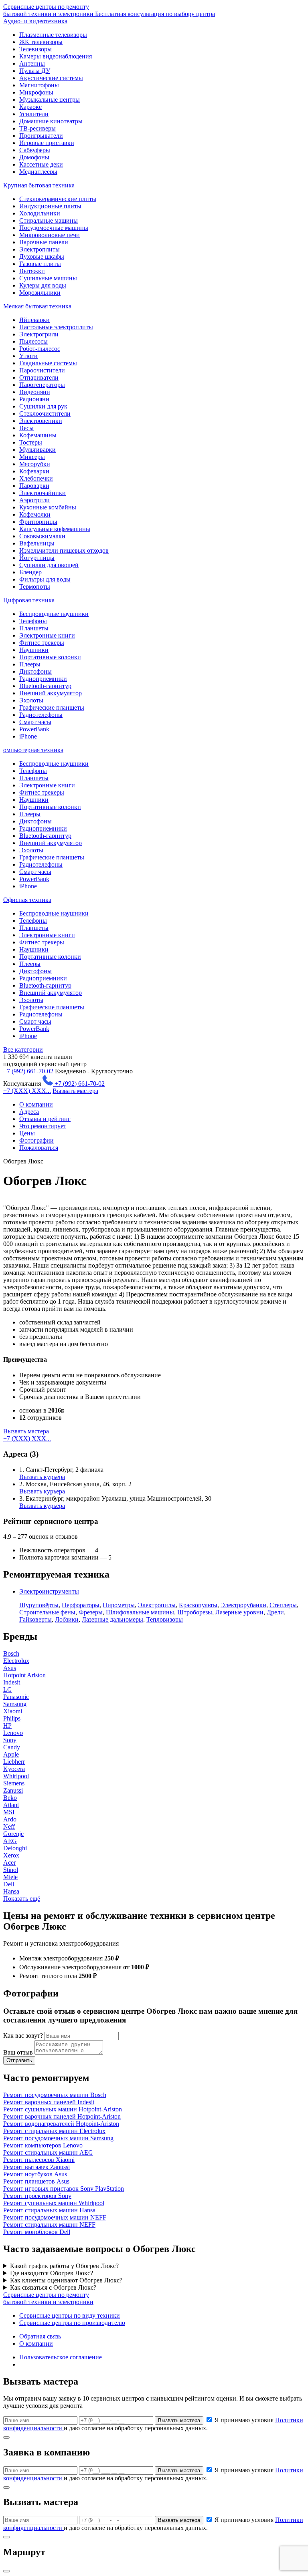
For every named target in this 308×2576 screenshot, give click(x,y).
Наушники (34, 650)
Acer (9, 1863)
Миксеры (32, 457)
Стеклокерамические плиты (58, 199)
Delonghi (15, 1848)
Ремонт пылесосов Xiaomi (39, 2160)
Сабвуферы (35, 150)
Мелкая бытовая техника (37, 306)
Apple (11, 1754)
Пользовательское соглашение (61, 2357)
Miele (10, 1877)
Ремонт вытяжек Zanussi (36, 2167)
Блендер (30, 572)
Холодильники (40, 213)
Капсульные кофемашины (55, 529)
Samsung (15, 1704)
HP (7, 1726)
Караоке (30, 107)
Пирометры (119, 1605)
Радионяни (34, 399)
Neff (9, 1826)
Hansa (11, 1891)
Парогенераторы (42, 385)
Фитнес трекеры (42, 643)
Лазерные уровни (239, 1612)
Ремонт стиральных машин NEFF (49, 2225)
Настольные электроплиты (56, 327)
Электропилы (157, 1605)
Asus (10, 1668)
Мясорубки (35, 464)
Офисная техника (27, 900)
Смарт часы (35, 722)
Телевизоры (35, 49)
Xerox (11, 1855)
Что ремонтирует (43, 1126)
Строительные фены (47, 1612)
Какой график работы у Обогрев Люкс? (64, 2266)
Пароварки (34, 486)
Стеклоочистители (45, 414)
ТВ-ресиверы (37, 128)
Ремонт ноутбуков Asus (35, 2174)
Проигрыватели (41, 136)
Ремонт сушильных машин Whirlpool (54, 2203)
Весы (26, 428)
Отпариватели (39, 377)
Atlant (11, 1805)
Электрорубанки (243, 1605)
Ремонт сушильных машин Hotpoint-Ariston (63, 2109)
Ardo (10, 1819)
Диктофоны (35, 671)
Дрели (275, 1612)
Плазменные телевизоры (53, 35)
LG (8, 1689)
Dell (9, 1884)
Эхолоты (31, 700)
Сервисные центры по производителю (72, 2323)
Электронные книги (47, 635)
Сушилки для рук (43, 406)
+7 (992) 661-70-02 (28, 1071)
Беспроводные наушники (54, 614)
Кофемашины (38, 435)
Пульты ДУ (35, 71)
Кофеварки (34, 471)
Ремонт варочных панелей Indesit (49, 2102)
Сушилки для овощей (49, 565)
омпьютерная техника (33, 750)
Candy (12, 1747)
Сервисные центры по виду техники (70, 2315)
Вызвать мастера (75, 1091)
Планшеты (34, 628)
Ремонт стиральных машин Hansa (49, 2210)
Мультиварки (37, 450)
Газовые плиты (40, 264)
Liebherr (14, 1762)
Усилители (34, 114)
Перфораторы (81, 1605)
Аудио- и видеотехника (35, 21)
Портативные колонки (50, 657)
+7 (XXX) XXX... (27, 1091)
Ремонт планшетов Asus (36, 2181)
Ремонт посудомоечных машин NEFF (55, 2217)
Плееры (30, 664)
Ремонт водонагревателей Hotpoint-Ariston (61, 2124)
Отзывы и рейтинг (45, 1119)
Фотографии (36, 1140)
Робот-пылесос (40, 349)
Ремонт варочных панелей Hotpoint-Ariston (62, 2116)
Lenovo (13, 1733)
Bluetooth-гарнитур (45, 686)
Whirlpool (16, 1776)
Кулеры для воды (43, 285)
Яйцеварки (34, 320)
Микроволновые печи (50, 235)
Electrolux (16, 1661)
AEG (10, 1841)
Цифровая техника (29, 600)
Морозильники (40, 293)
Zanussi (13, 1790)
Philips (12, 1718)
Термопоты (35, 587)
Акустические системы (51, 78)
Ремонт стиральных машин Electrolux (54, 2131)
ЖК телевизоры (41, 42)
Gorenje (13, 1834)
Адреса (29, 1112)
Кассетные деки (41, 164)
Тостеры (31, 442)
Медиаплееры (38, 172)
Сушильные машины (48, 278)
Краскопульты (198, 1605)
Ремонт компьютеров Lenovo (43, 2145)
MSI (9, 1812)
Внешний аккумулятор (51, 693)
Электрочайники (43, 493)
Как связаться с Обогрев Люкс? (53, 2287)
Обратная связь (40, 2336)
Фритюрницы (38, 522)
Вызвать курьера (42, 1477)
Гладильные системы (48, 363)
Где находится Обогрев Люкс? (52, 2273)
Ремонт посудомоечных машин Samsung (58, 2138)
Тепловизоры (165, 1619)
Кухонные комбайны (48, 507)
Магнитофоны (39, 85)
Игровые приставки (47, 143)
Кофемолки (35, 514)
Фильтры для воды (45, 579)
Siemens (14, 1783)
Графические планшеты (52, 707)
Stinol (11, 1870)
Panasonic (16, 1697)
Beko (10, 1798)
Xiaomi (13, 1711)
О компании (36, 1104)
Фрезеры (91, 1612)
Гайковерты (35, 1619)
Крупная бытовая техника (39, 185)
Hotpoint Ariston (24, 1675)
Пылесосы (33, 341)
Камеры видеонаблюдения (56, 56)
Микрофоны (36, 92)
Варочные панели (44, 242)
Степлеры (283, 1605)
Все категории (23, 1050)
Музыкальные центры (50, 100)
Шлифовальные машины (140, 1612)
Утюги (28, 356)
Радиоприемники (43, 679)
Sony (10, 1740)
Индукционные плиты (50, 206)
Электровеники (41, 421)
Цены (27, 1133)
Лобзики (67, 1619)
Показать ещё (22, 1899)
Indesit (12, 1682)
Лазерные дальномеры (112, 1619)
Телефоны (33, 621)
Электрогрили (39, 334)
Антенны (32, 63)
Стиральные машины (49, 220)
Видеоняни (35, 392)
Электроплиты (40, 249)
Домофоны (34, 157)
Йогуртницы (37, 558)
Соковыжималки (42, 536)
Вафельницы (37, 543)
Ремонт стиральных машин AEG (48, 2152)
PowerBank (34, 729)
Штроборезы (195, 1612)
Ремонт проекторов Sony (37, 2196)
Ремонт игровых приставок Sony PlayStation (64, 2189)
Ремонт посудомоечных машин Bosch (55, 2095)
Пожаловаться (39, 1148)
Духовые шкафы (42, 257)
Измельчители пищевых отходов (64, 550)
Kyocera (14, 1769)
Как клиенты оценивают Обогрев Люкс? (66, 2280)
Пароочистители (42, 370)
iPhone (28, 736)
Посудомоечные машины (54, 228)
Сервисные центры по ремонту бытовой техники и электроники (109, 10)
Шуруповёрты (39, 1605)
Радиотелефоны (41, 715)
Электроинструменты (49, 1591)
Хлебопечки (36, 478)
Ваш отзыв (18, 2052)
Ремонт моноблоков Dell (37, 2232)
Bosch (11, 1653)
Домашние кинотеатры (51, 121)
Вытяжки (32, 271)
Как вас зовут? (23, 2036)
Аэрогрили (34, 500)
